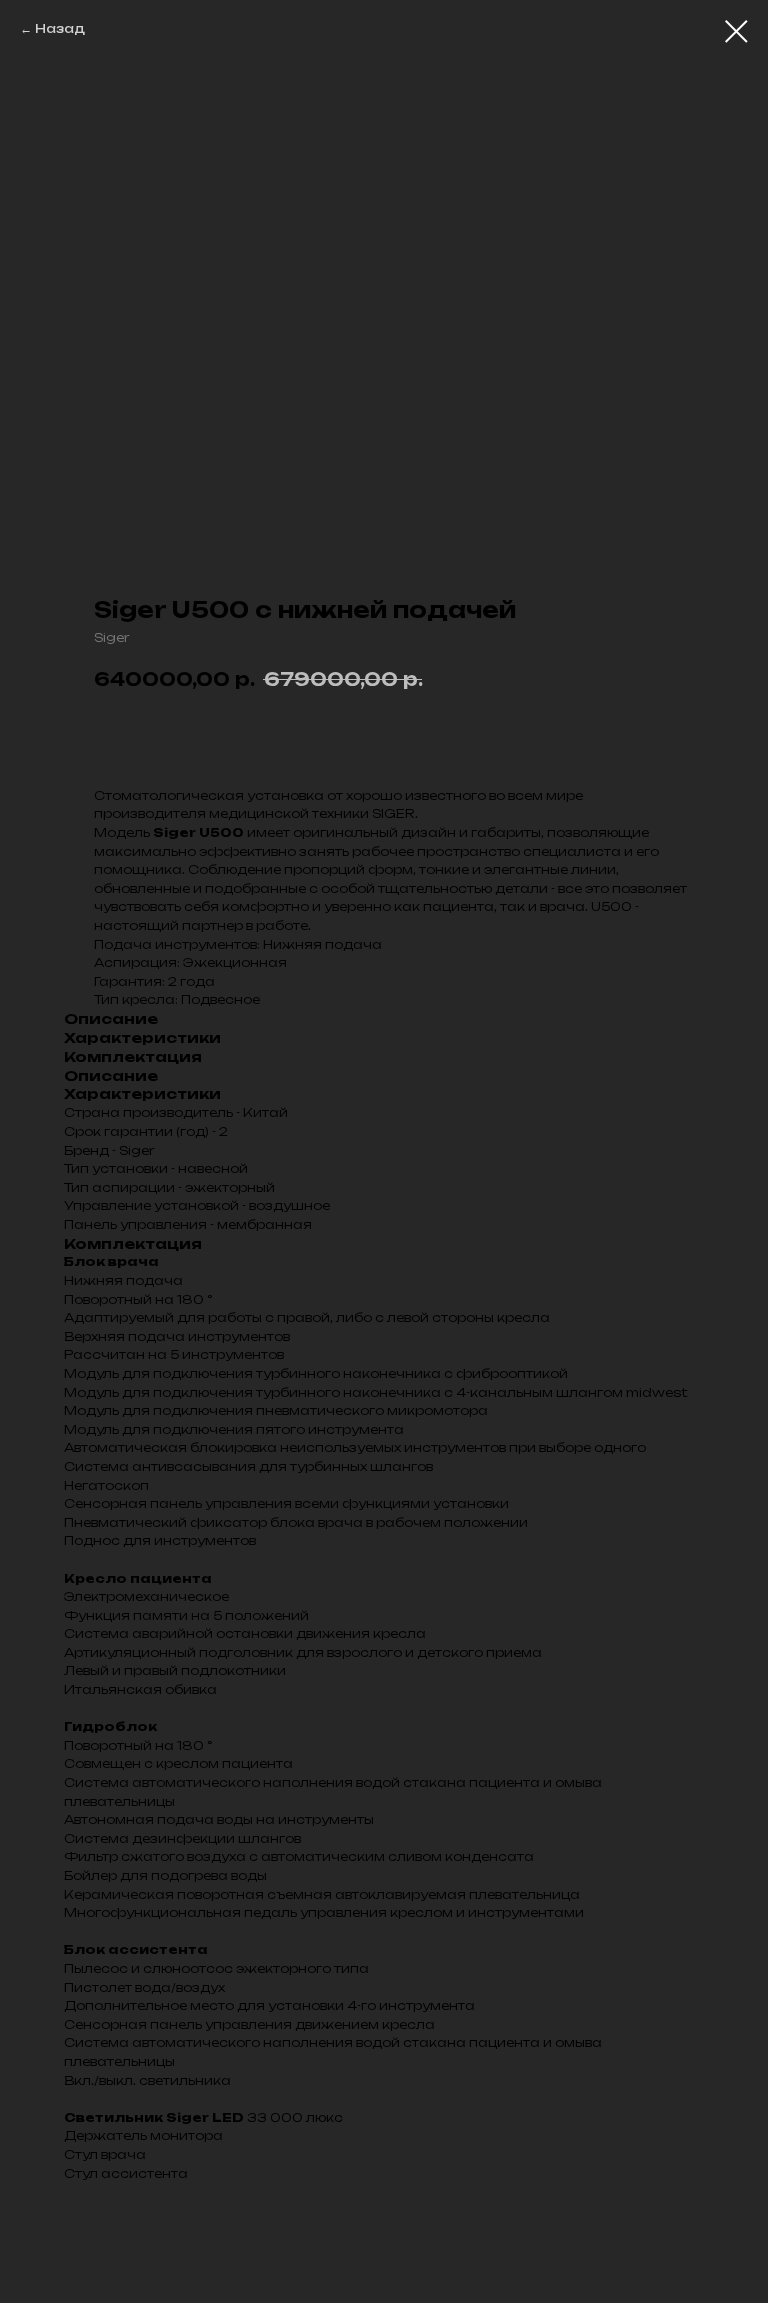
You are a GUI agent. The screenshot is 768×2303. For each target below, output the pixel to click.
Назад (60, 28)
